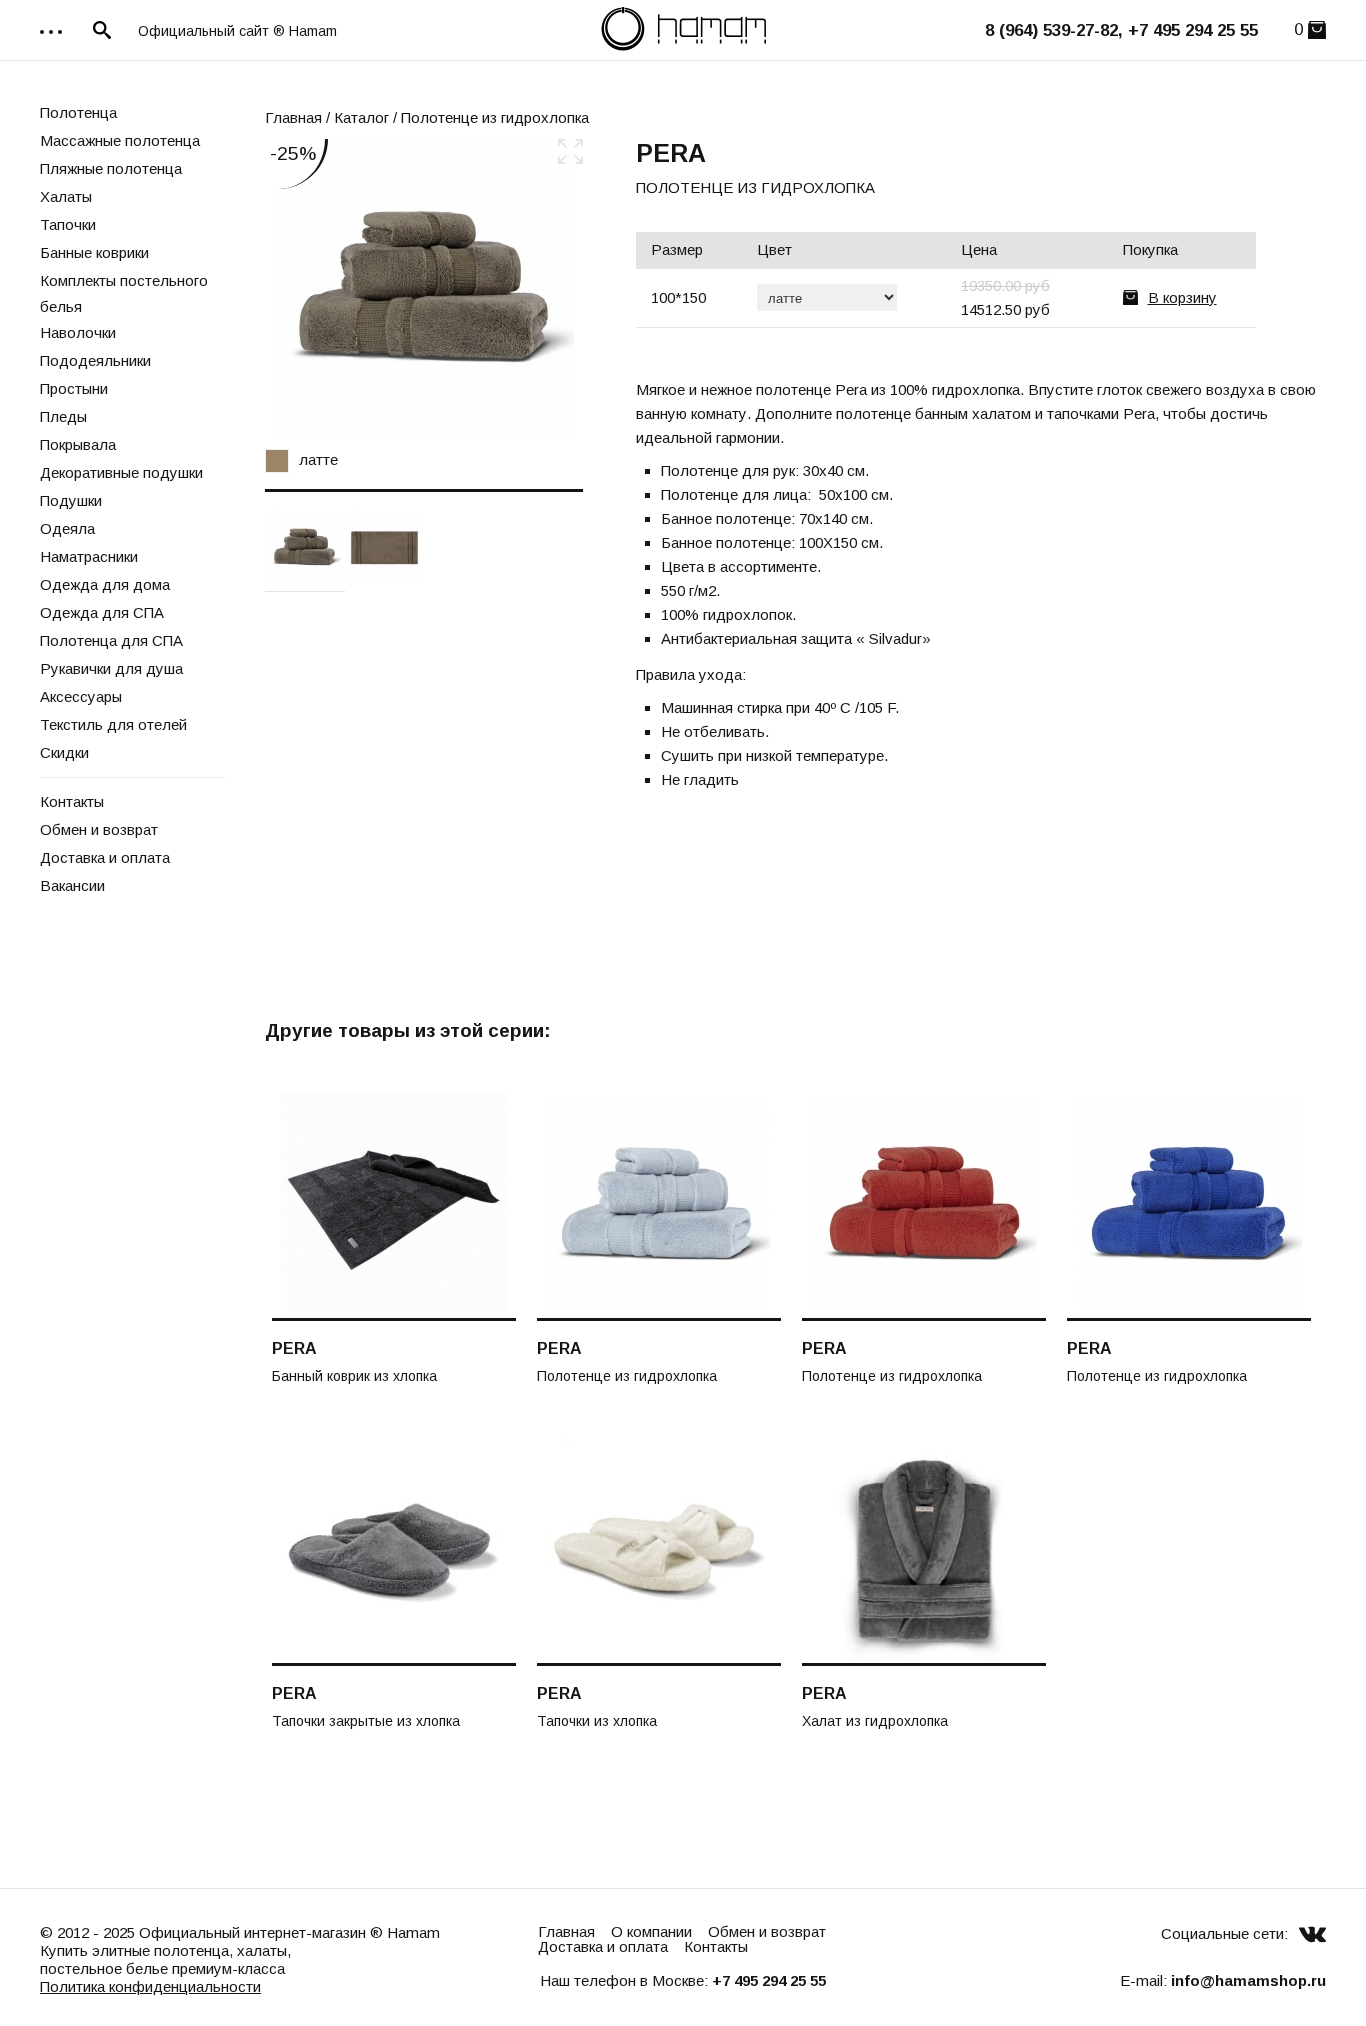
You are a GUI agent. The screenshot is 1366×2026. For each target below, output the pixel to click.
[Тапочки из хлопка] (659, 1552)
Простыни (74, 388)
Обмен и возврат (99, 829)
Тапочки (68, 224)
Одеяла (67, 528)
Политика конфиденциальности (150, 1986)
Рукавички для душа (111, 668)
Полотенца (78, 112)
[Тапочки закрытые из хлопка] (394, 1552)
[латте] (424, 289)
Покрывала (78, 444)
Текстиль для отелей (113, 724)
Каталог (361, 117)
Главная (293, 117)
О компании (651, 1931)
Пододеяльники (95, 360)
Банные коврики (94, 252)
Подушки (71, 500)
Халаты (66, 196)
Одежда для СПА (102, 612)
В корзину (1182, 297)
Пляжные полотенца (111, 168)
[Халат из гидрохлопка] (924, 1552)
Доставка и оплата (105, 857)
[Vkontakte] (1312, 1933)
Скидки (64, 752)
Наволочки (78, 332)
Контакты (72, 801)
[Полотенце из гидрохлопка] (384, 547)
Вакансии (72, 885)
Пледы (63, 416)
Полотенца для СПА (111, 640)
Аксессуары (81, 696)
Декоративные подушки (121, 472)
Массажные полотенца (120, 140)
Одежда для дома (105, 584)
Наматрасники (89, 556)
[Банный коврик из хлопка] (394, 1207)
